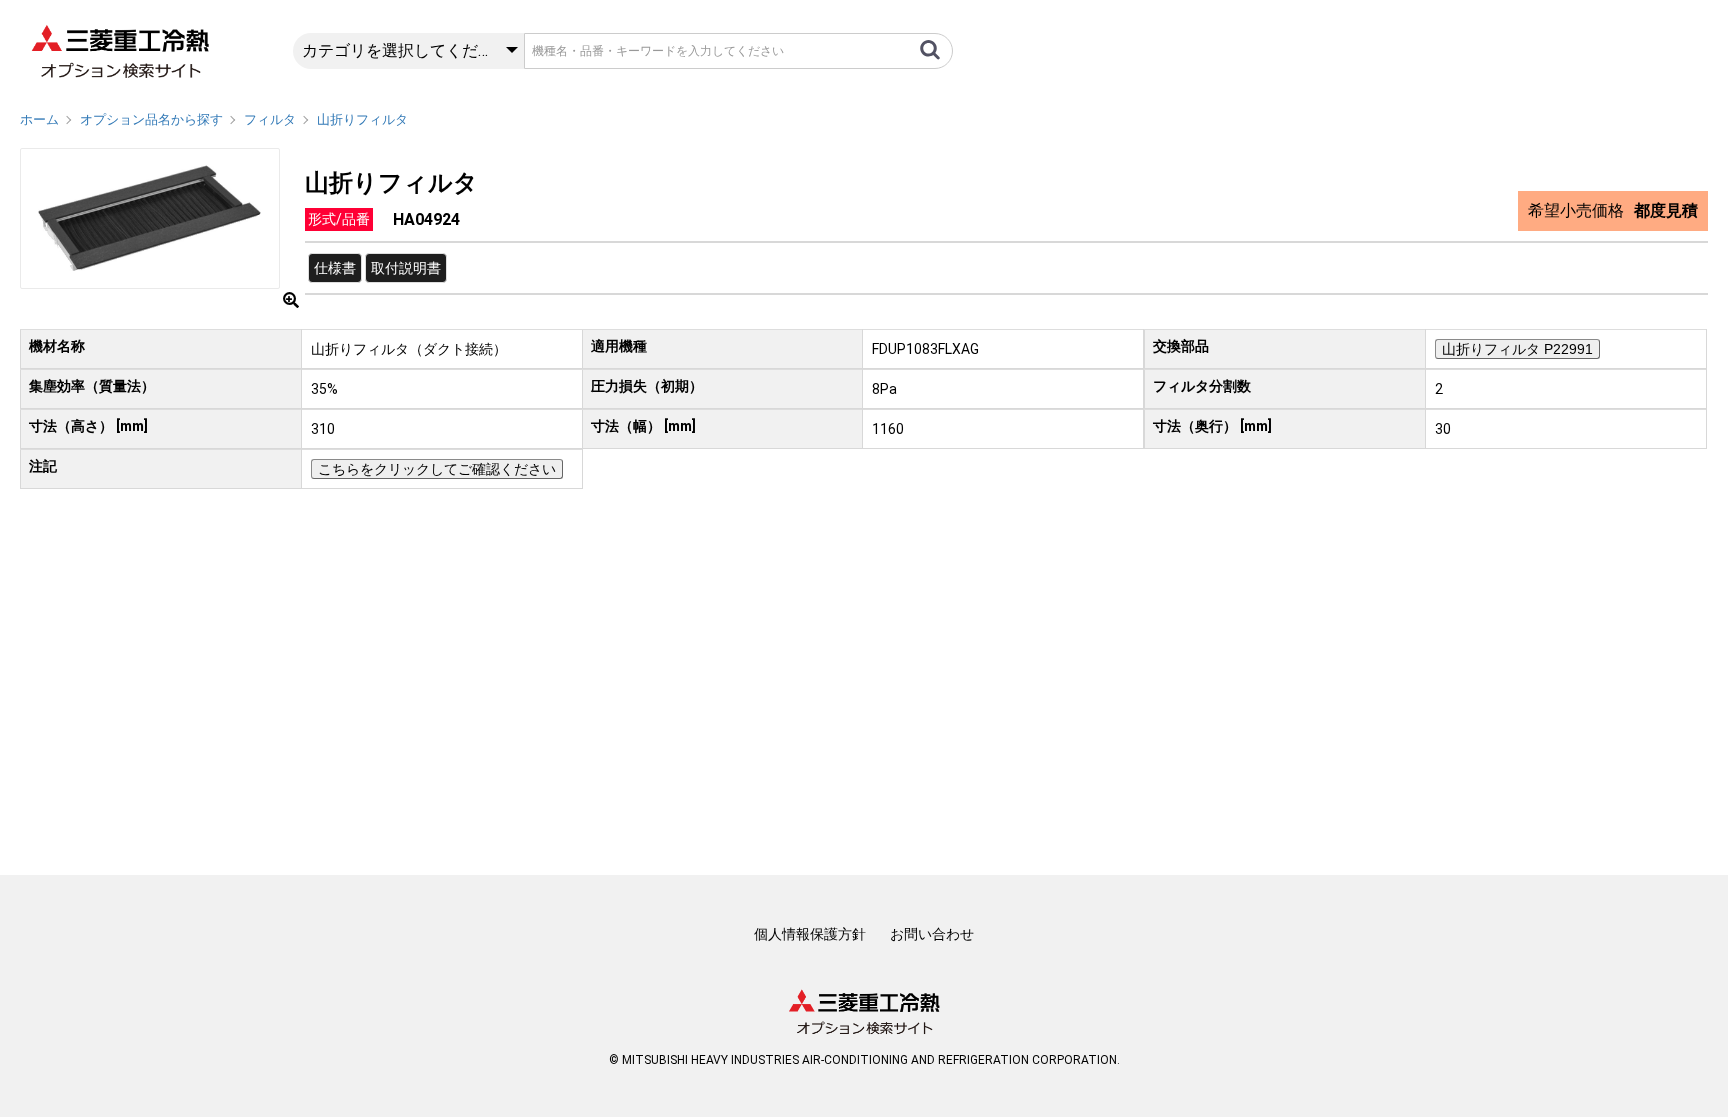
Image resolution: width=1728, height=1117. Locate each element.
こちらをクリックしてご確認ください (437, 469)
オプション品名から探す (151, 119)
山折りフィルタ (362, 119)
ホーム (39, 119)
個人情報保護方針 (810, 934)
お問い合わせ (932, 934)
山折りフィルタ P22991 (1517, 349)
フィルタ (270, 119)
